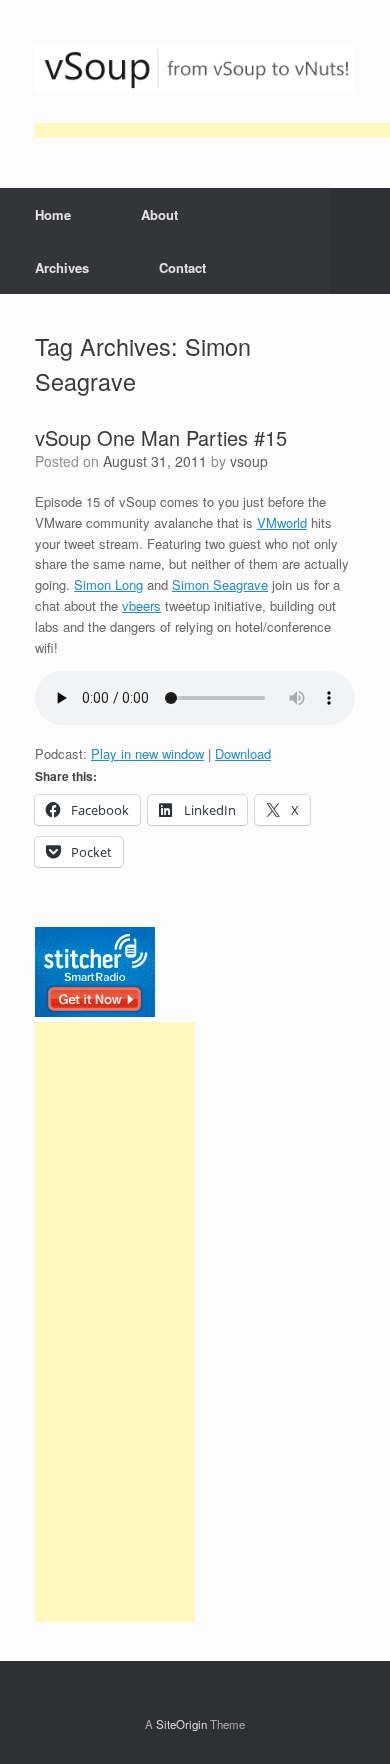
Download (243, 753)
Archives (62, 267)
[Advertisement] (115, 1322)
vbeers (141, 605)
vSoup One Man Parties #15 (161, 437)
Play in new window (147, 753)
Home (53, 214)
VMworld (282, 522)
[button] (360, 241)
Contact (182, 267)
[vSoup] (195, 69)
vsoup (249, 461)
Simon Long (108, 584)
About (159, 214)
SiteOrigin (181, 1724)
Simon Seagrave (220, 584)
